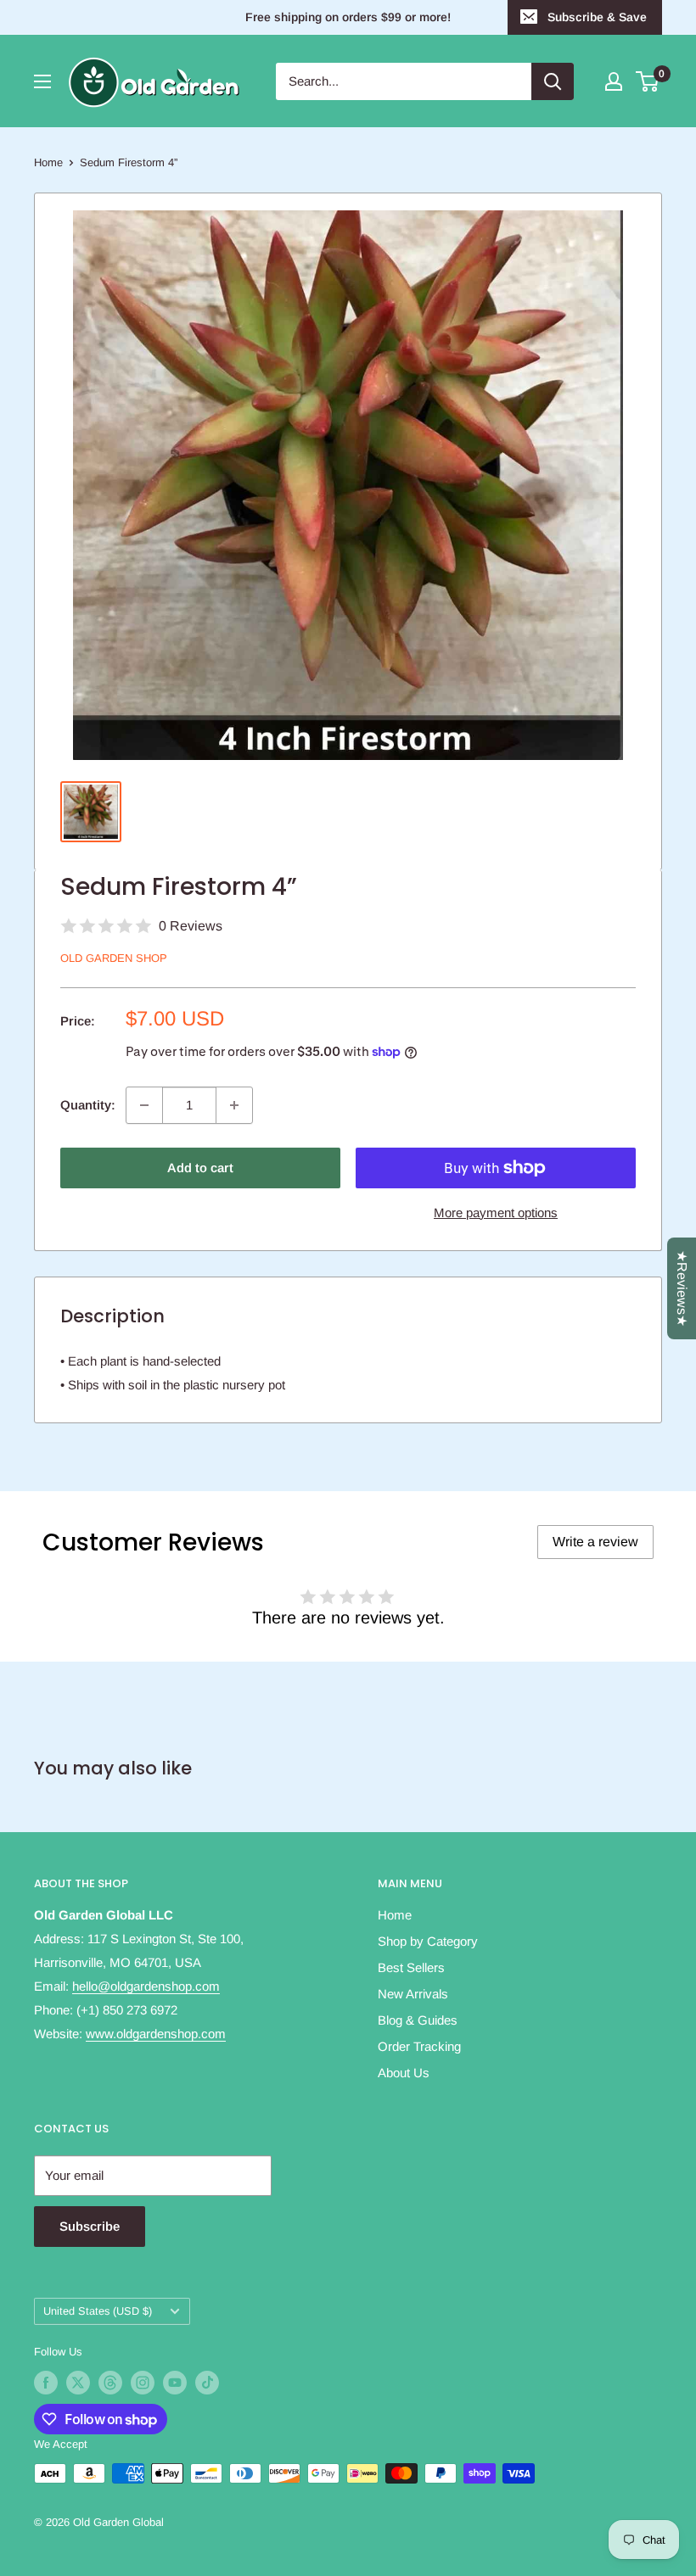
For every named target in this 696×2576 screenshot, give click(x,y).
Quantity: (88, 1105)
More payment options (496, 1213)
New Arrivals (413, 1994)
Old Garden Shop (114, 958)
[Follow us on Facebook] (46, 2383)
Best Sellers (411, 1967)
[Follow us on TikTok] (207, 2383)
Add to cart (200, 1168)
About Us (404, 2073)
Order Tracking (419, 2046)
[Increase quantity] (234, 1105)
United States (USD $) (98, 2311)
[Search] (553, 81)
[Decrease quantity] (144, 1105)
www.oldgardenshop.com (156, 2034)
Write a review (595, 1542)
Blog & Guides (418, 2020)
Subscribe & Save (597, 17)
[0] (648, 81)
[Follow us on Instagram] (143, 2383)
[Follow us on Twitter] (78, 2383)
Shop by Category (428, 1941)
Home (48, 162)
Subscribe (90, 2226)
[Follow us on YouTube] (175, 2383)
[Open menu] (42, 81)
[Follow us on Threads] (110, 2383)
